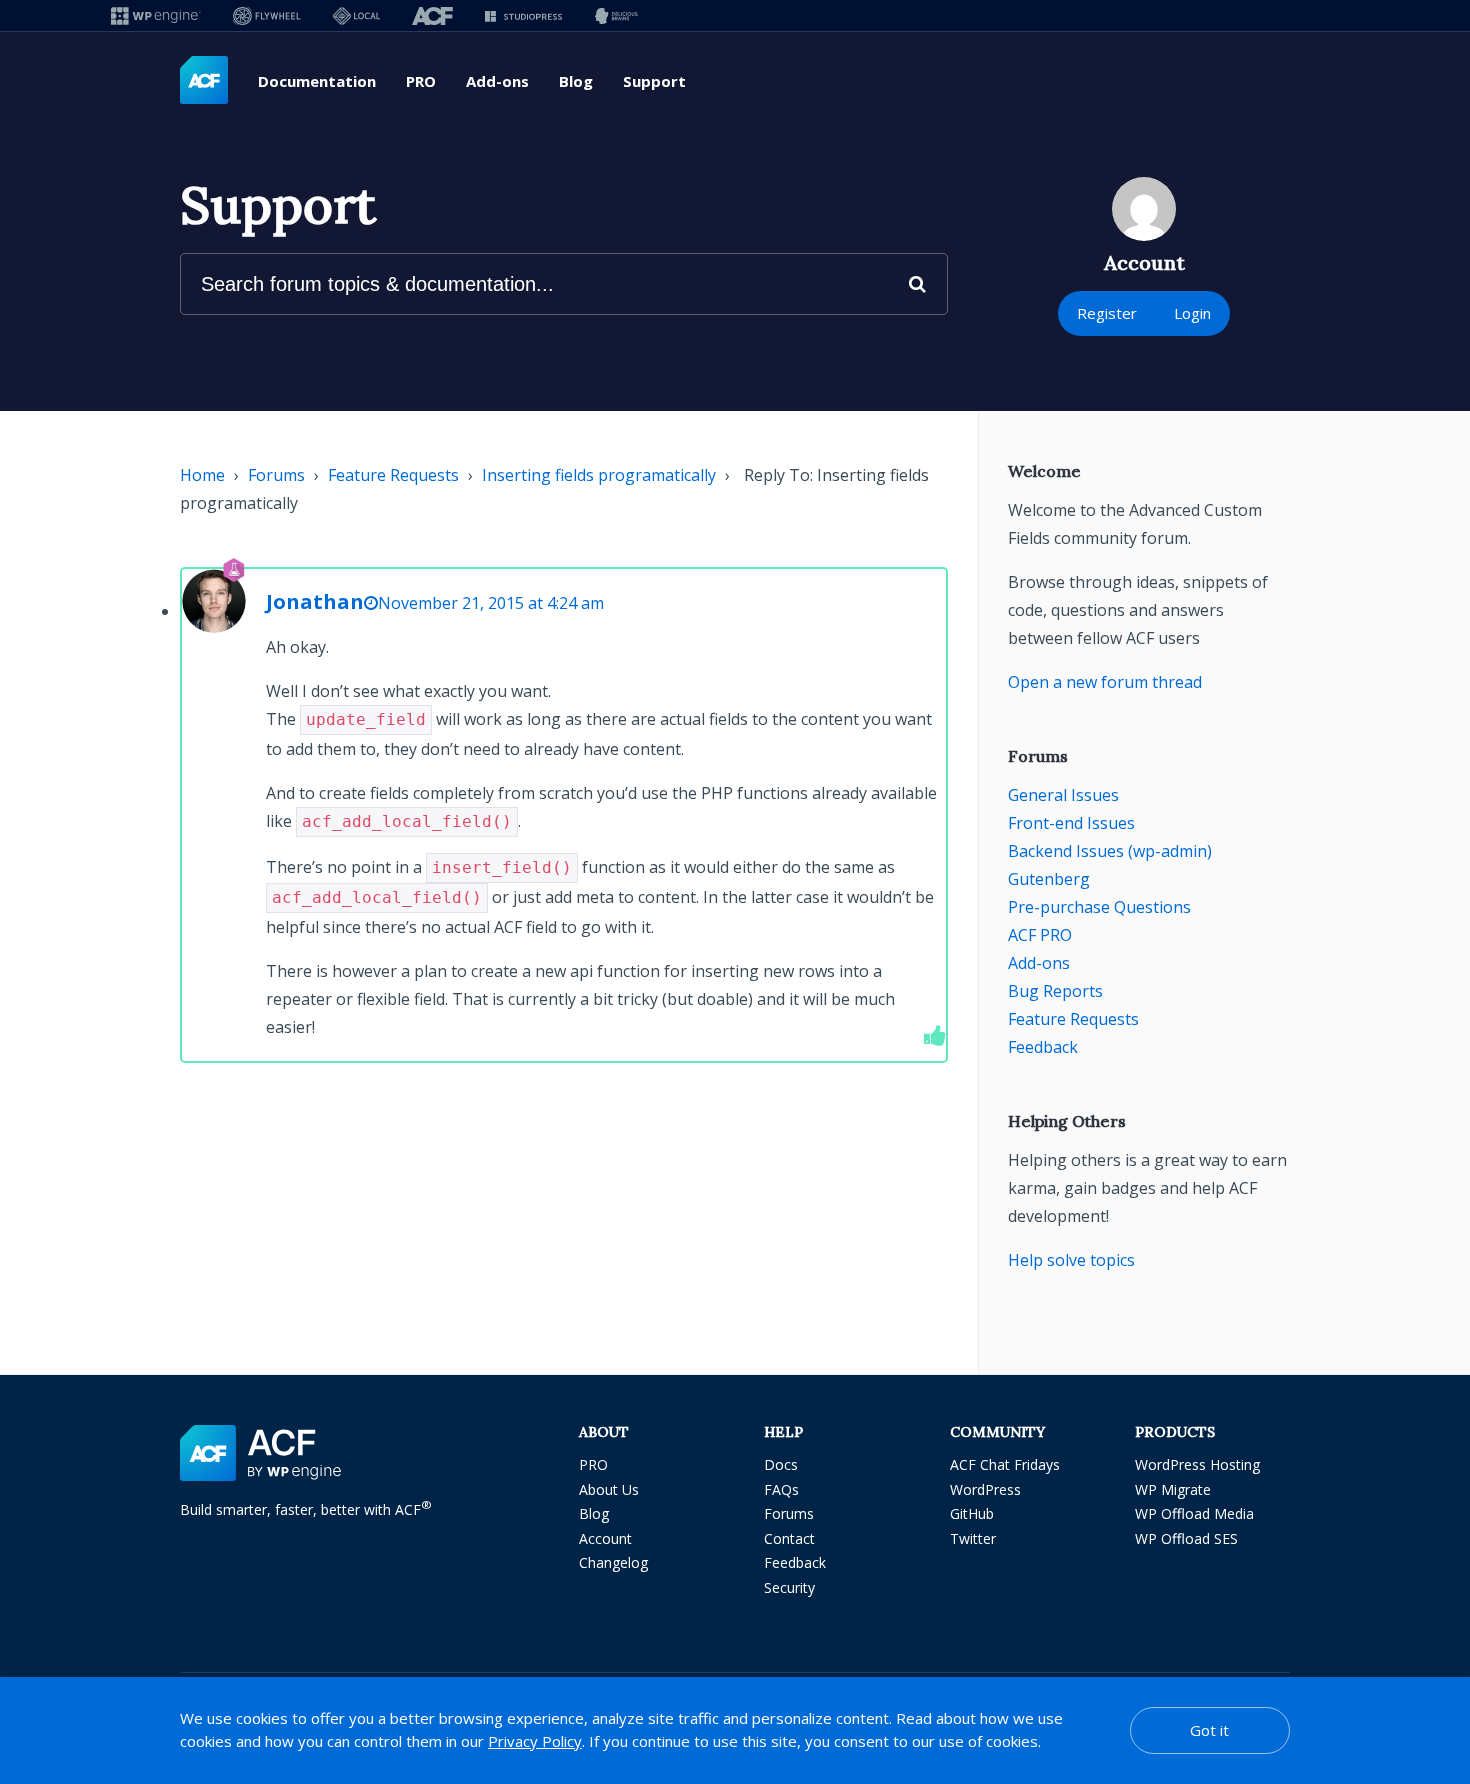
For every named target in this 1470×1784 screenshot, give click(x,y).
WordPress (985, 1489)
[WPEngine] (156, 15)
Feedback (1043, 1047)
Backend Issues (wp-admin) (1110, 851)
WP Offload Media (1194, 1513)
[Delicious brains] (616, 15)
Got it (1209, 1730)
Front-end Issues (1071, 823)
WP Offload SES (1186, 1538)
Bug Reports (1055, 991)
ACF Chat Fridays (1005, 1464)
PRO (421, 81)
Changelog (613, 1562)
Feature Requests (393, 475)
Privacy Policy (535, 1741)
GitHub (972, 1513)
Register (1107, 313)
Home (202, 475)
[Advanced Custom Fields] (204, 81)
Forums (276, 475)
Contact (789, 1538)
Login (1192, 313)
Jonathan (315, 601)
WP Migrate (1173, 1489)
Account (605, 1538)
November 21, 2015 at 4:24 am (491, 603)
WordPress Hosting (1197, 1464)
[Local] (356, 15)
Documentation (317, 81)
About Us (609, 1489)
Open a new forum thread (1105, 682)
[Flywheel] (267, 15)
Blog (576, 81)
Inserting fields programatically (599, 475)
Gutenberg (1049, 879)
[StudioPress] (523, 15)
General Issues (1063, 795)
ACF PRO (1040, 935)
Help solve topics (1071, 1260)
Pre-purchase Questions (1099, 907)
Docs (781, 1464)
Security (789, 1587)
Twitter (973, 1538)
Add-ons (497, 81)
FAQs (781, 1489)
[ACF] (432, 15)
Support (654, 81)
